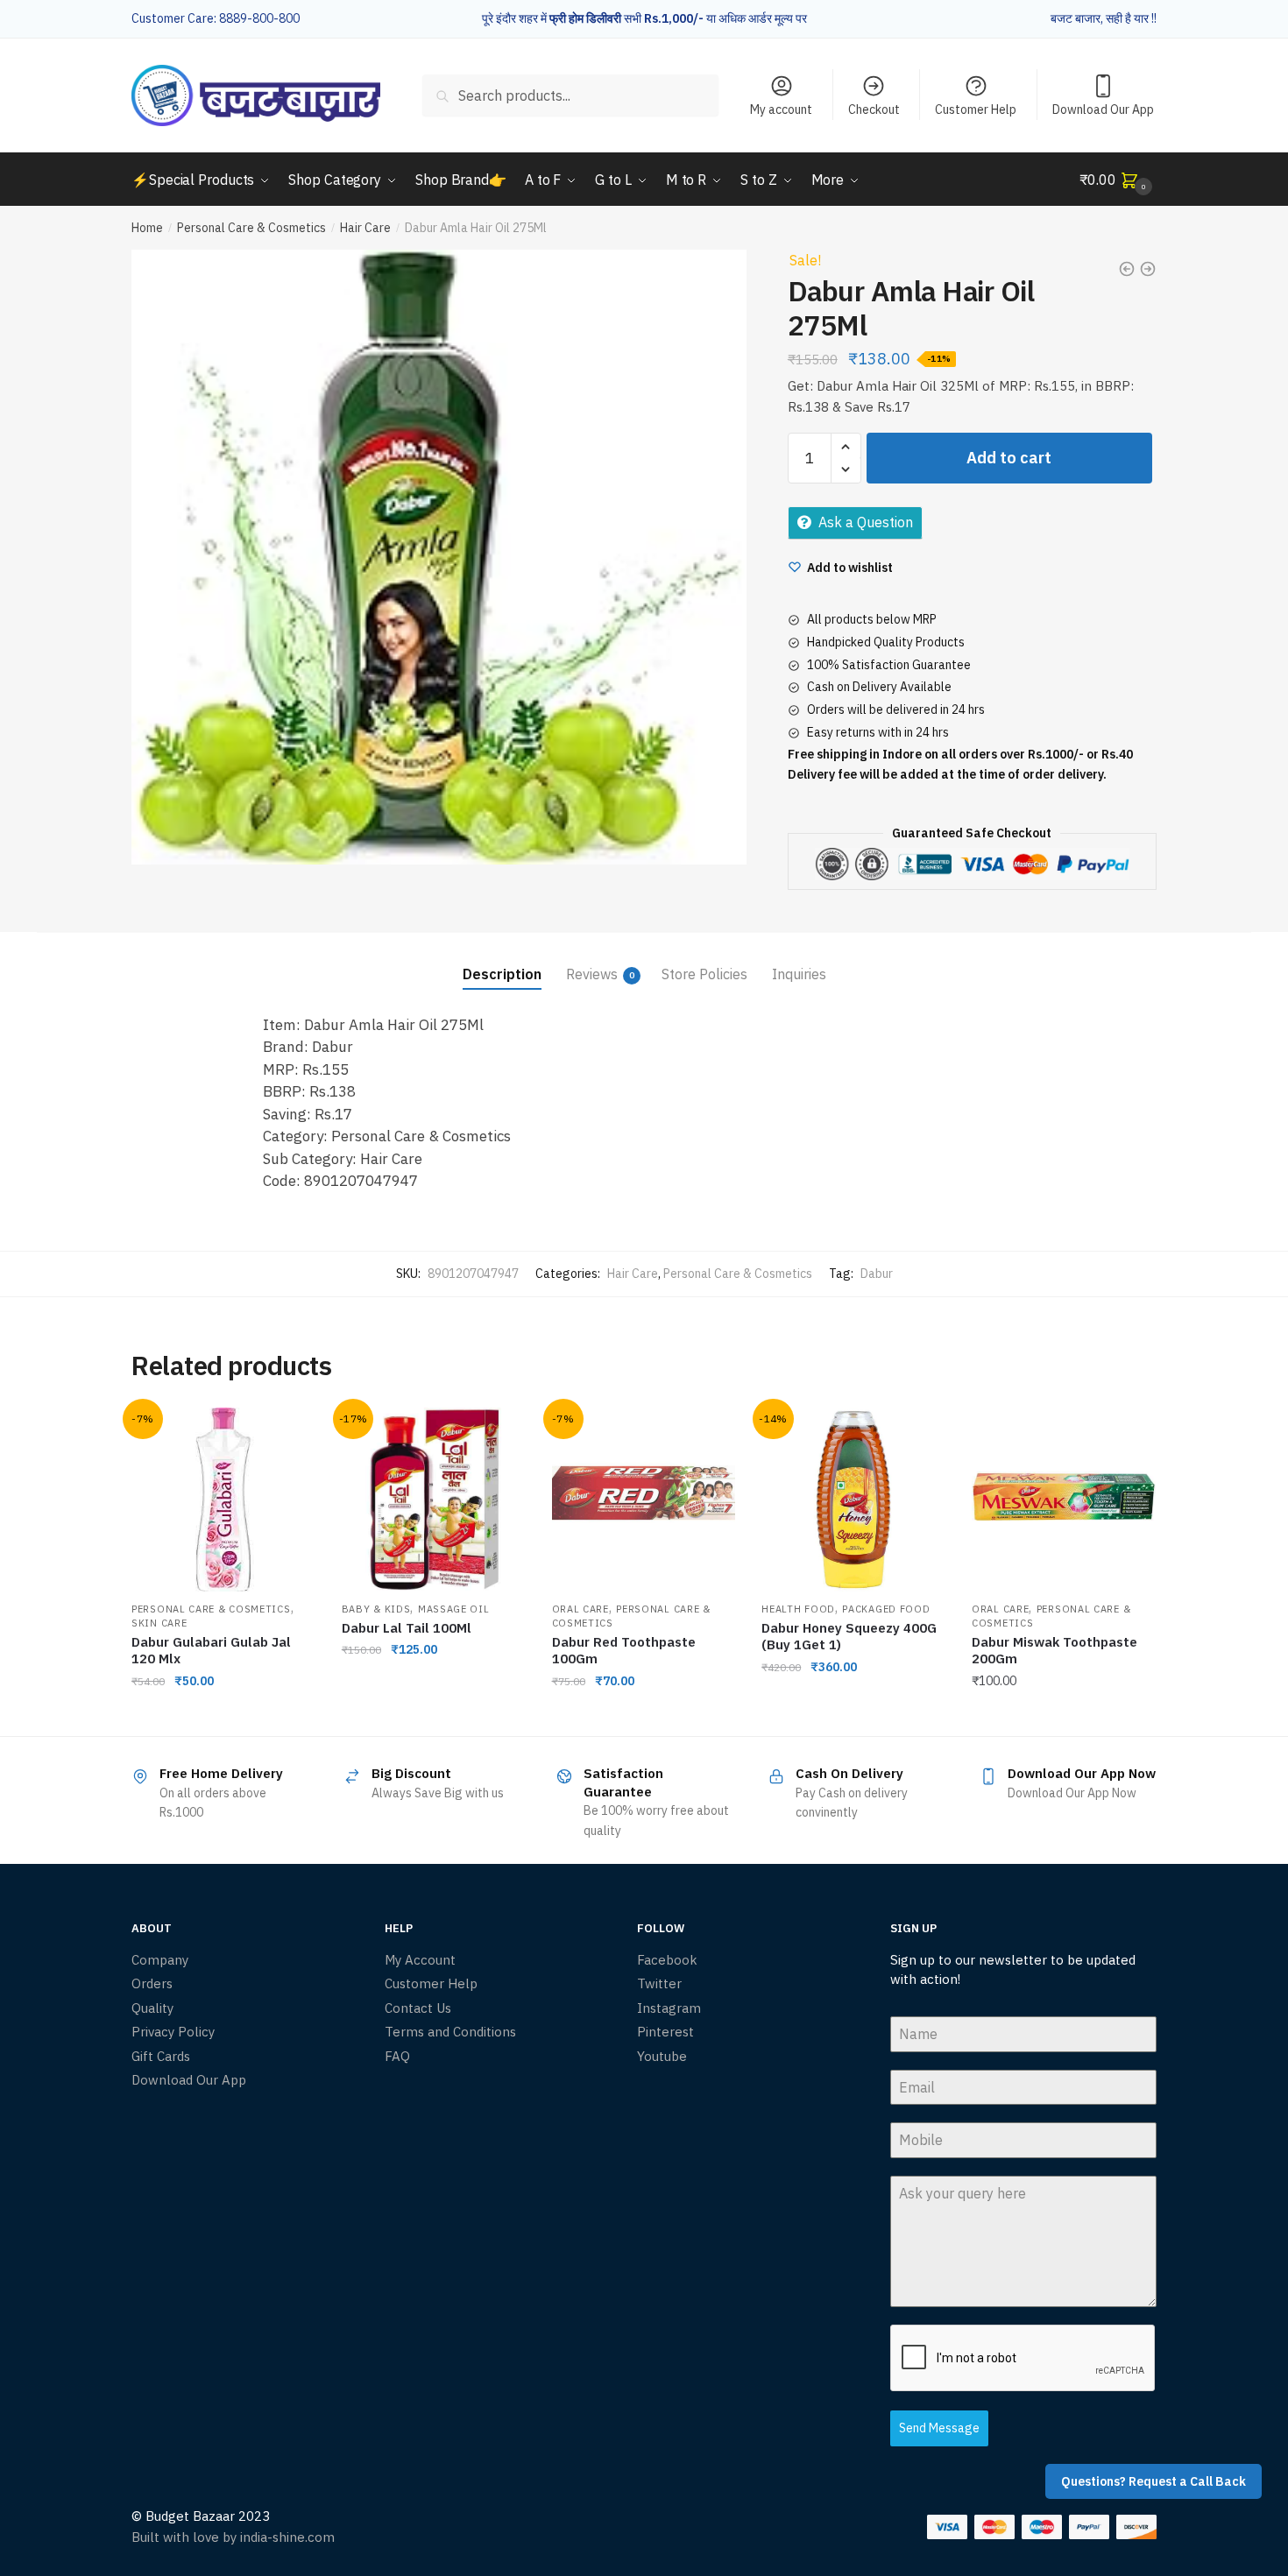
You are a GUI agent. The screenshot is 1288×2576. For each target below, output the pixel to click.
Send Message (939, 2428)
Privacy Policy (173, 2032)
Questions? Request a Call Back (1154, 2481)
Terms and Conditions (450, 2032)
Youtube (662, 2056)
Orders (152, 1983)
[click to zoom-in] (439, 557)
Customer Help (976, 109)
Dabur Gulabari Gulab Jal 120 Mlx (211, 1651)
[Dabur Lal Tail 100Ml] (434, 1500)
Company (160, 1960)
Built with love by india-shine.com (233, 2537)
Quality (152, 2008)
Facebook (667, 1960)
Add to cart (1009, 458)
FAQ (397, 2056)
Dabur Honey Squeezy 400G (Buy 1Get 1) (849, 1637)
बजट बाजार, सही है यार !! (1104, 18)
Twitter (659, 1983)
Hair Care (365, 228)
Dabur (877, 1274)
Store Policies (704, 974)
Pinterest (665, 2032)
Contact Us (418, 2008)
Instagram (669, 2008)
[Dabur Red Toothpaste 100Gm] (644, 1500)
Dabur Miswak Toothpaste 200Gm (1054, 1651)
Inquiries (799, 974)
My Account (420, 1960)
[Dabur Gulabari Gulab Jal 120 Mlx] (223, 1500)
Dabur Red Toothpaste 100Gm (624, 1651)
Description (502, 974)
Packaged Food (886, 1609)
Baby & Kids (376, 1609)
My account (781, 109)
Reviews (592, 974)
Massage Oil (454, 1609)
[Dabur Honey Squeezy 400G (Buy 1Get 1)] (853, 1500)
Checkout (874, 109)
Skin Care (159, 1623)
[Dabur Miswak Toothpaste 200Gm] (1064, 1500)
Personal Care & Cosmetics (251, 228)
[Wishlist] (289, 1434)
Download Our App (1103, 109)
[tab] (502, 960)
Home (147, 228)
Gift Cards (161, 2056)
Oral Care (580, 1609)
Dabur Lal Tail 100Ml (407, 1628)
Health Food (798, 1609)
